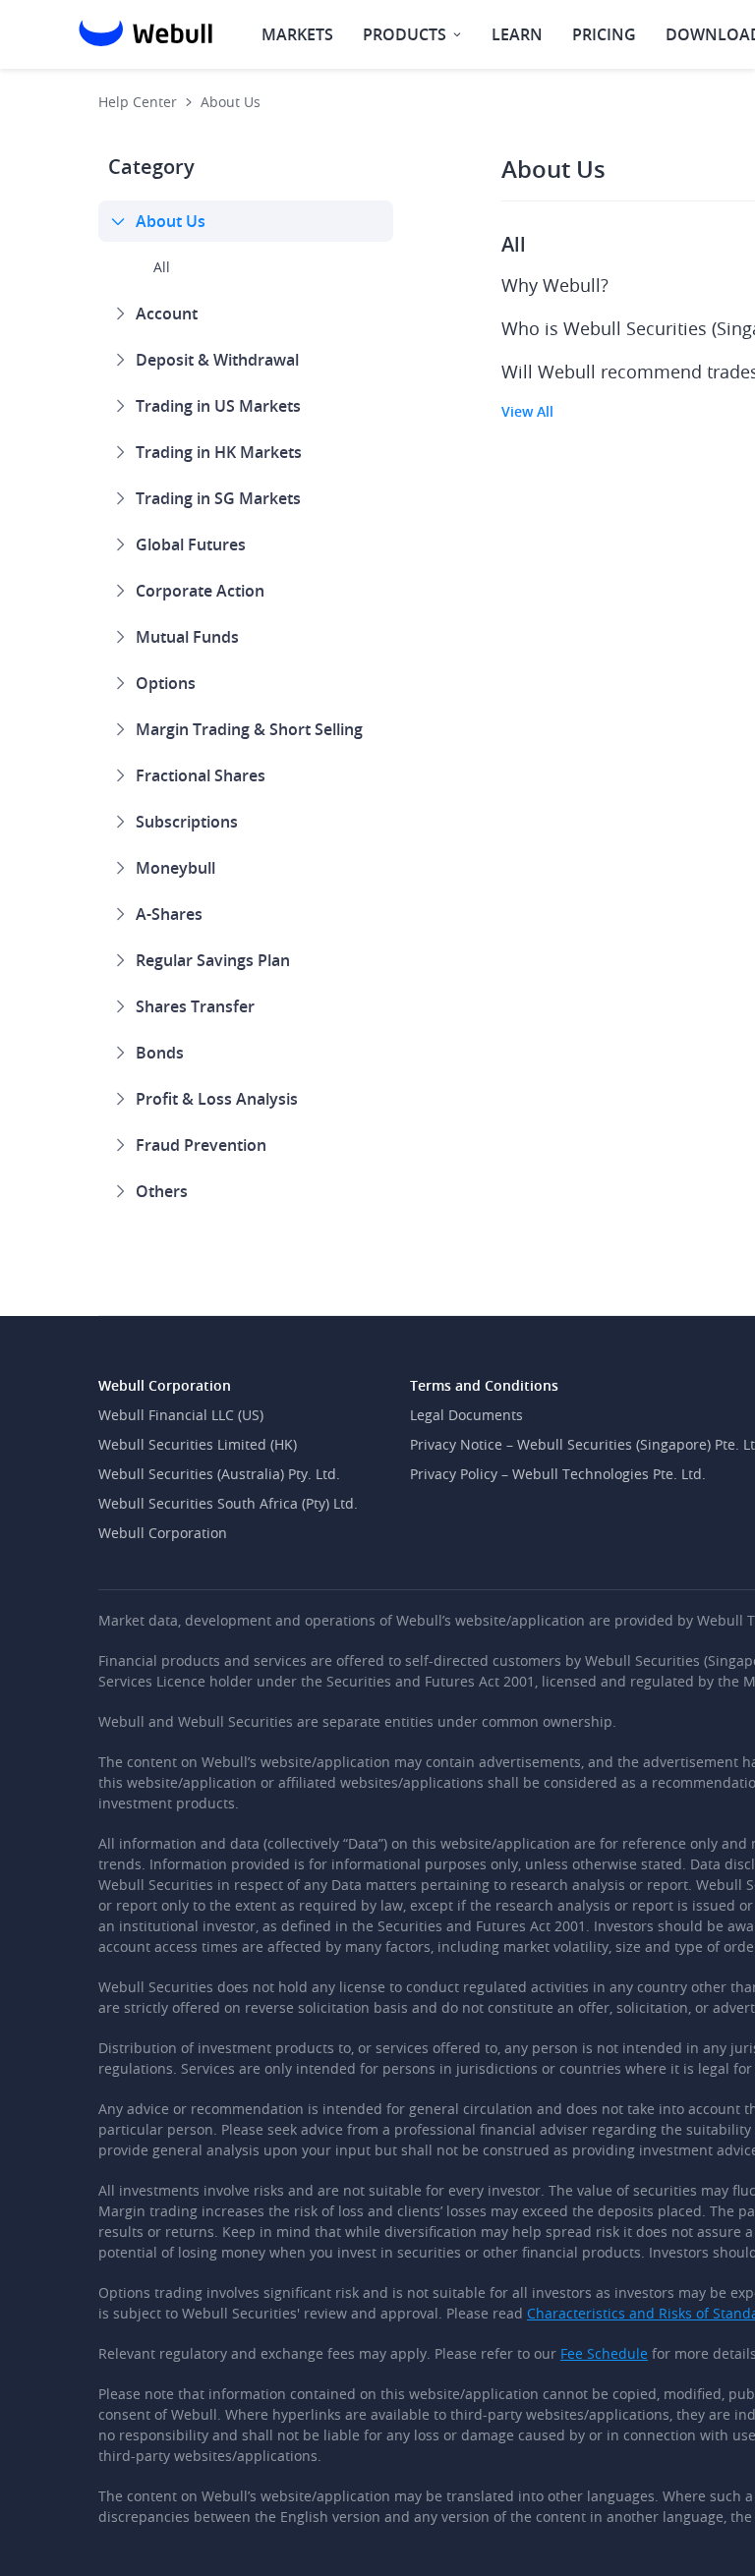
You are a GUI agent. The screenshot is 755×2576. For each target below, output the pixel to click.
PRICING (604, 34)
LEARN (517, 34)
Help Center (138, 102)
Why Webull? (555, 285)
